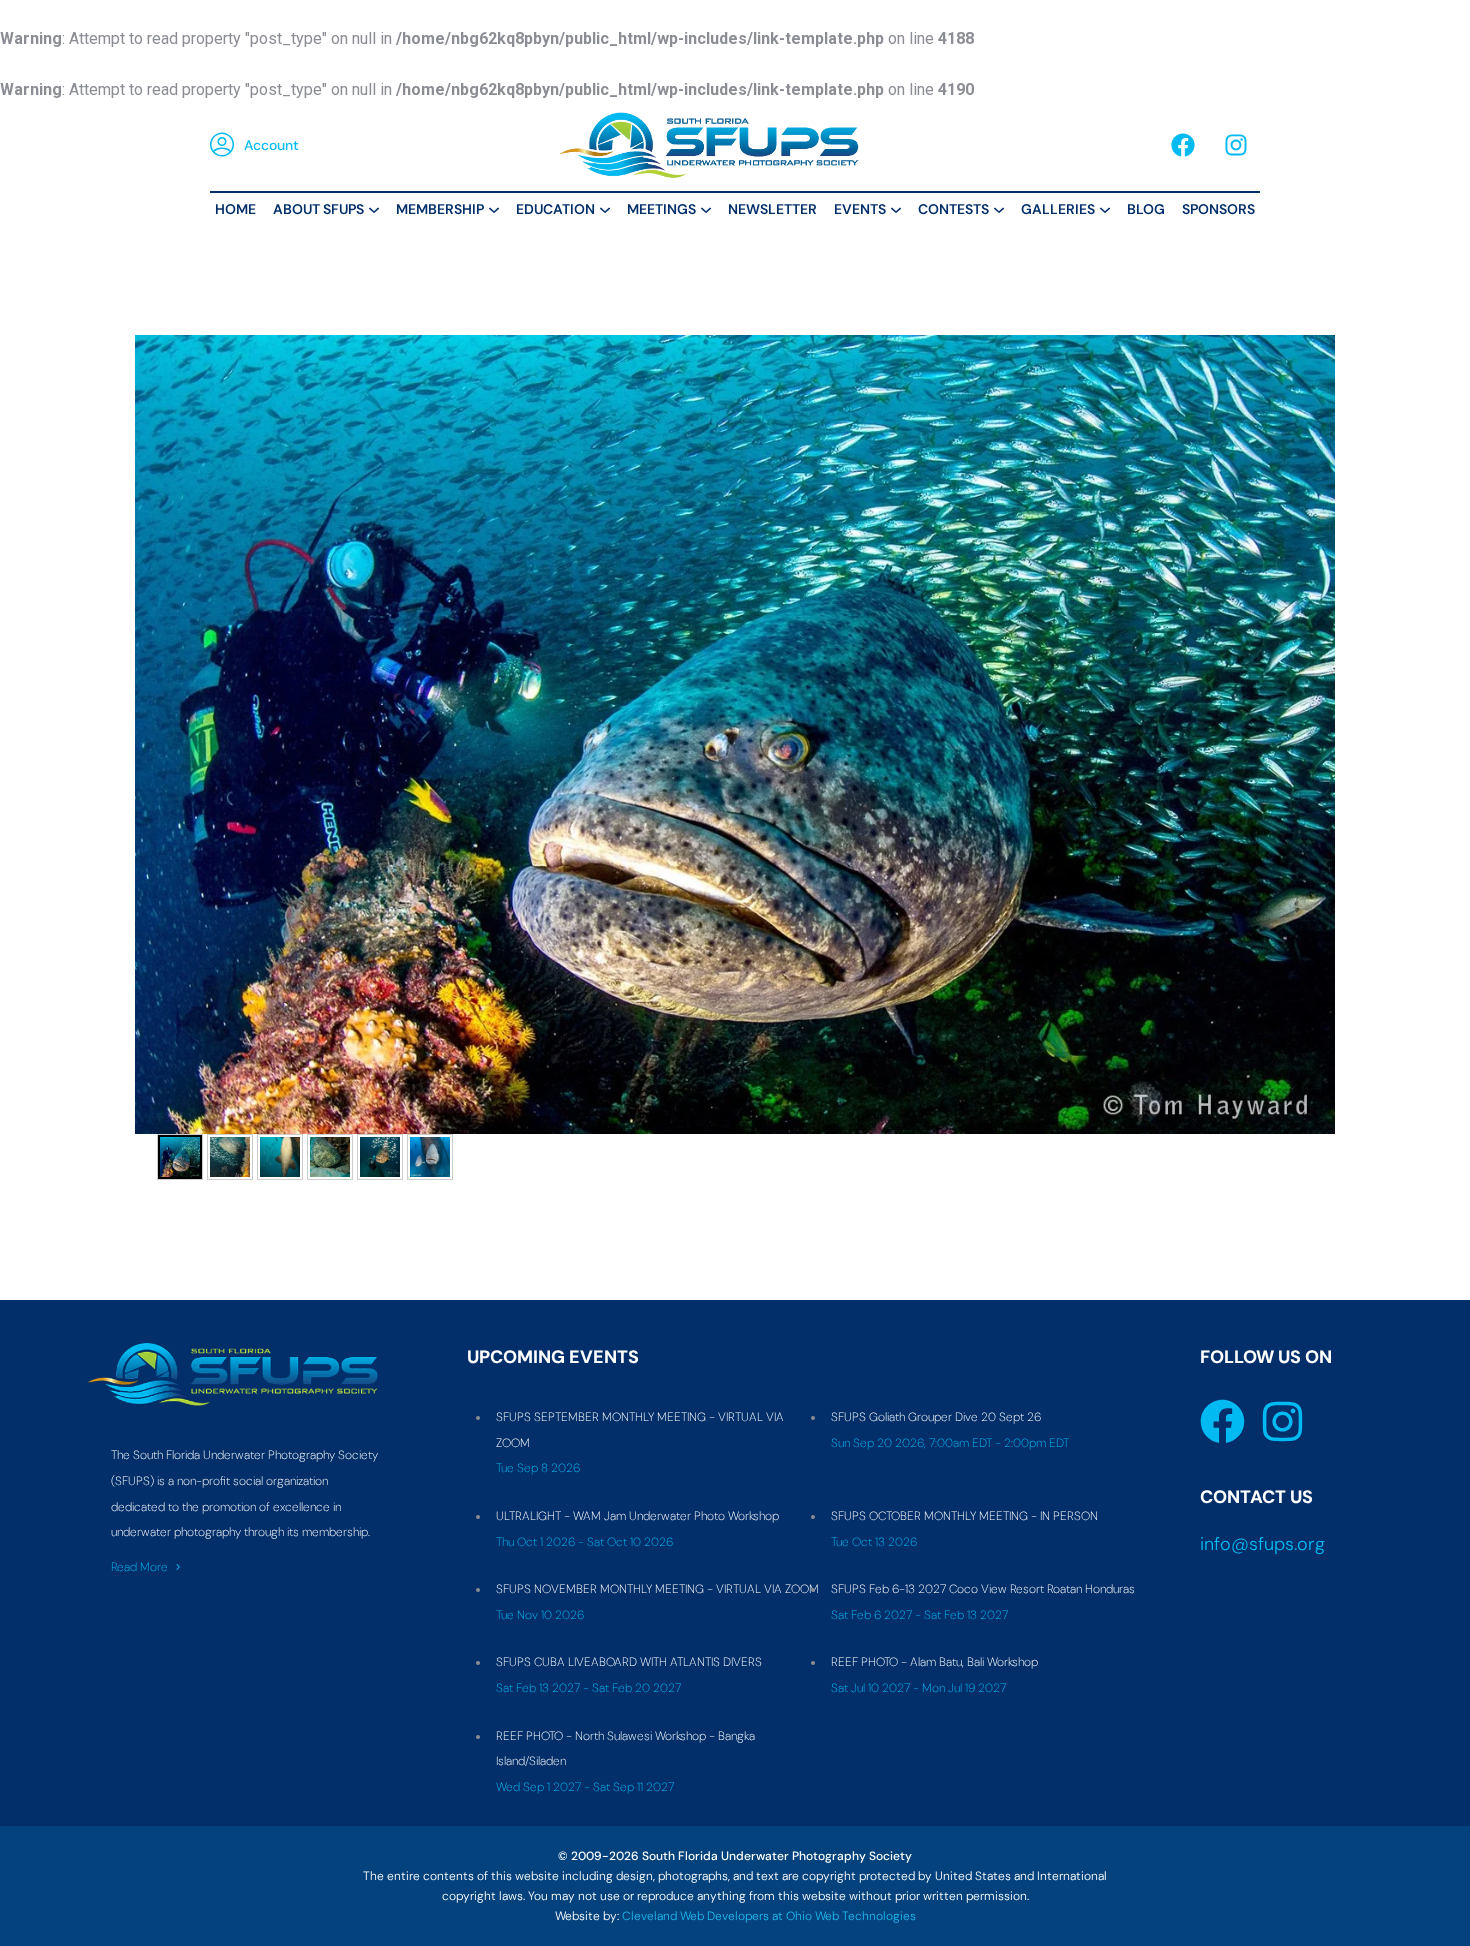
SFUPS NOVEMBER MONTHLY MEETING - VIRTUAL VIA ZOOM (657, 1589)
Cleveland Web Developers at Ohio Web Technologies (769, 1916)
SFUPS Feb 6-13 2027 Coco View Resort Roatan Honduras (983, 1589)
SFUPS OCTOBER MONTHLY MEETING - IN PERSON (964, 1516)
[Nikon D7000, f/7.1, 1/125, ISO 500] (330, 1157)
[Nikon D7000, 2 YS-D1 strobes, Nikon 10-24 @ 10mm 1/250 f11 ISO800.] (380, 1157)
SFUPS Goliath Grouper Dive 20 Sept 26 (936, 1417)
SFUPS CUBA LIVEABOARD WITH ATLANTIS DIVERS (629, 1662)
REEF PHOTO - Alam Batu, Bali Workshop (934, 1662)
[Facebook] (1183, 145)
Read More (139, 1567)
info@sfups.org (1262, 1544)
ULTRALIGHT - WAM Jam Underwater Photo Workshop (637, 1516)
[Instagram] (1236, 145)
